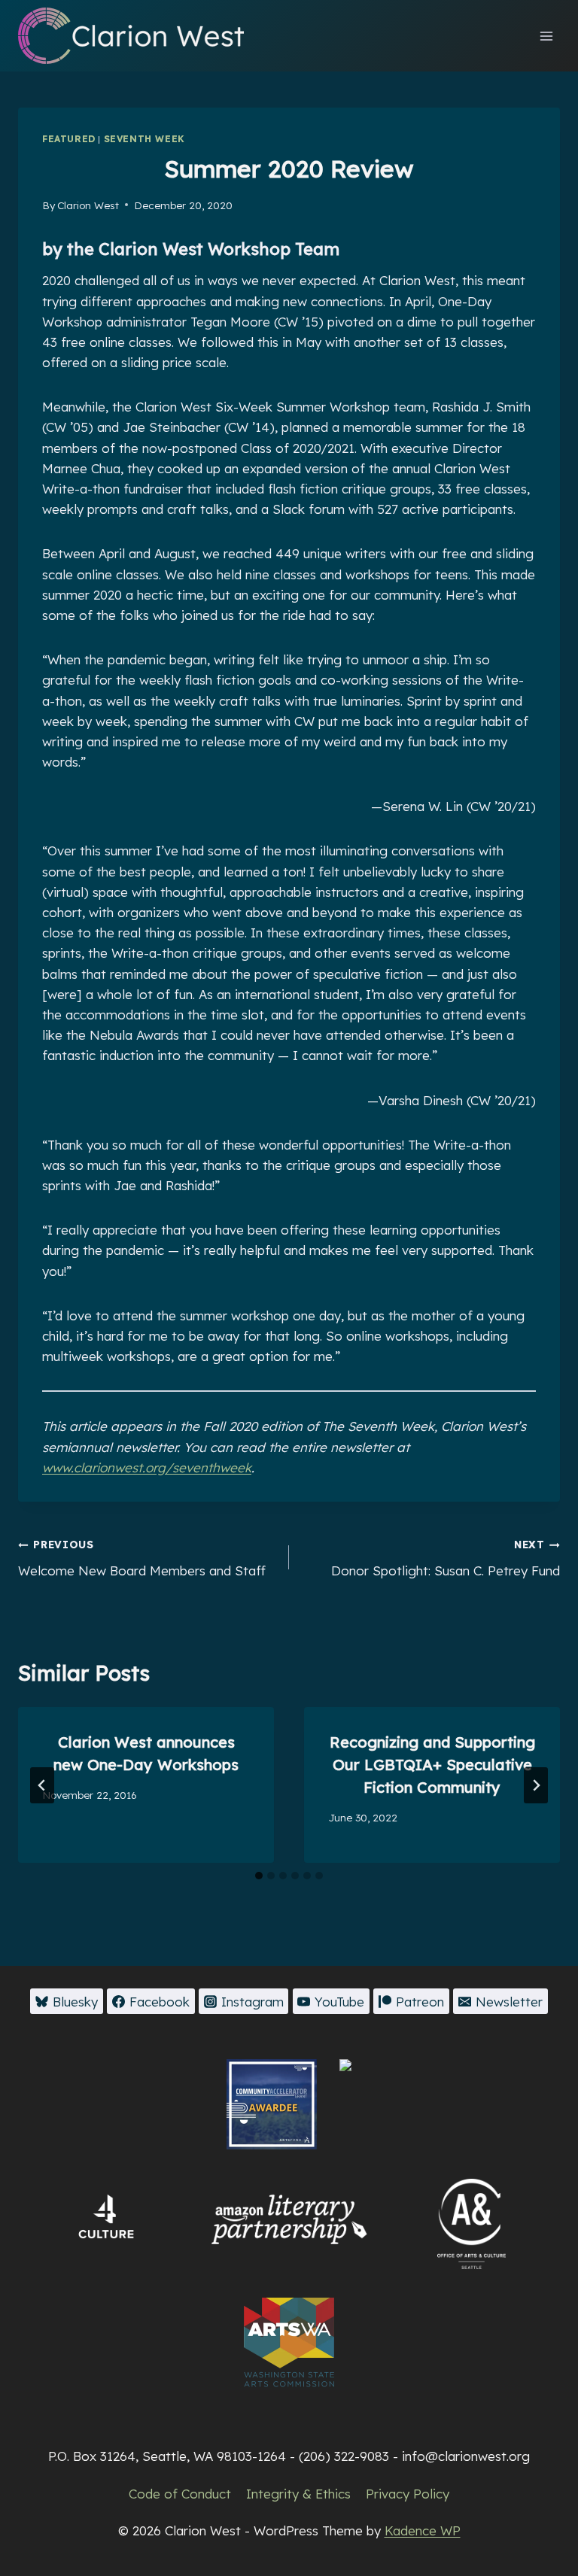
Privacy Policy (408, 2494)
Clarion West (88, 205)
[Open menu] (546, 36)
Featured (69, 139)
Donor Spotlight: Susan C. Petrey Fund (446, 1558)
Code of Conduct (180, 2494)
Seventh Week (144, 139)
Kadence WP (423, 2530)
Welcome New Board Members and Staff (142, 1558)
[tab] (259, 1876)
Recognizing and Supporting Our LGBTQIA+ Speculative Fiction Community (432, 1765)
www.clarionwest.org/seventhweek (147, 1467)
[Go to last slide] (42, 1785)
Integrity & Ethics (298, 2494)
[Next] (536, 1785)
